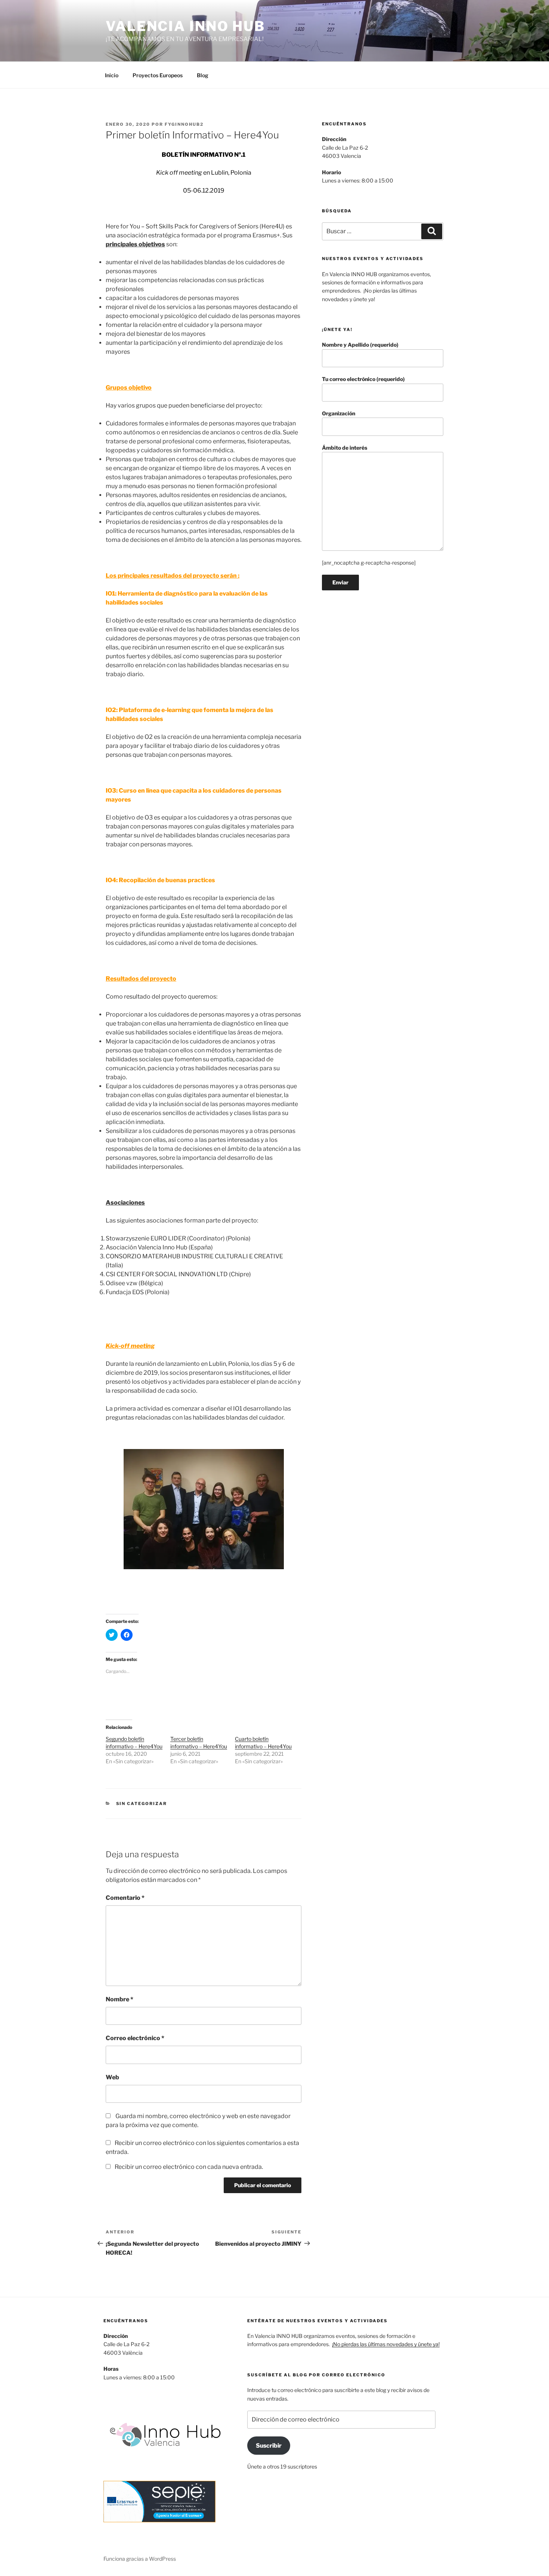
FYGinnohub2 (184, 124)
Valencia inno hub (185, 26)
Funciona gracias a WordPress (140, 2559)
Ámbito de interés (345, 448)
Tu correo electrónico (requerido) (363, 379)
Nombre (120, 1999)
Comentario (125, 1898)
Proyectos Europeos (158, 75)
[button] (204, 1509)
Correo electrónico (135, 2038)
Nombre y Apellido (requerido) (360, 345)
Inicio (112, 75)
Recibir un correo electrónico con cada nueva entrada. (189, 2167)
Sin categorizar (142, 1804)
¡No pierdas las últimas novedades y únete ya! (386, 2344)
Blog (203, 75)
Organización (339, 413)
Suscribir (269, 2446)
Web (112, 2077)
